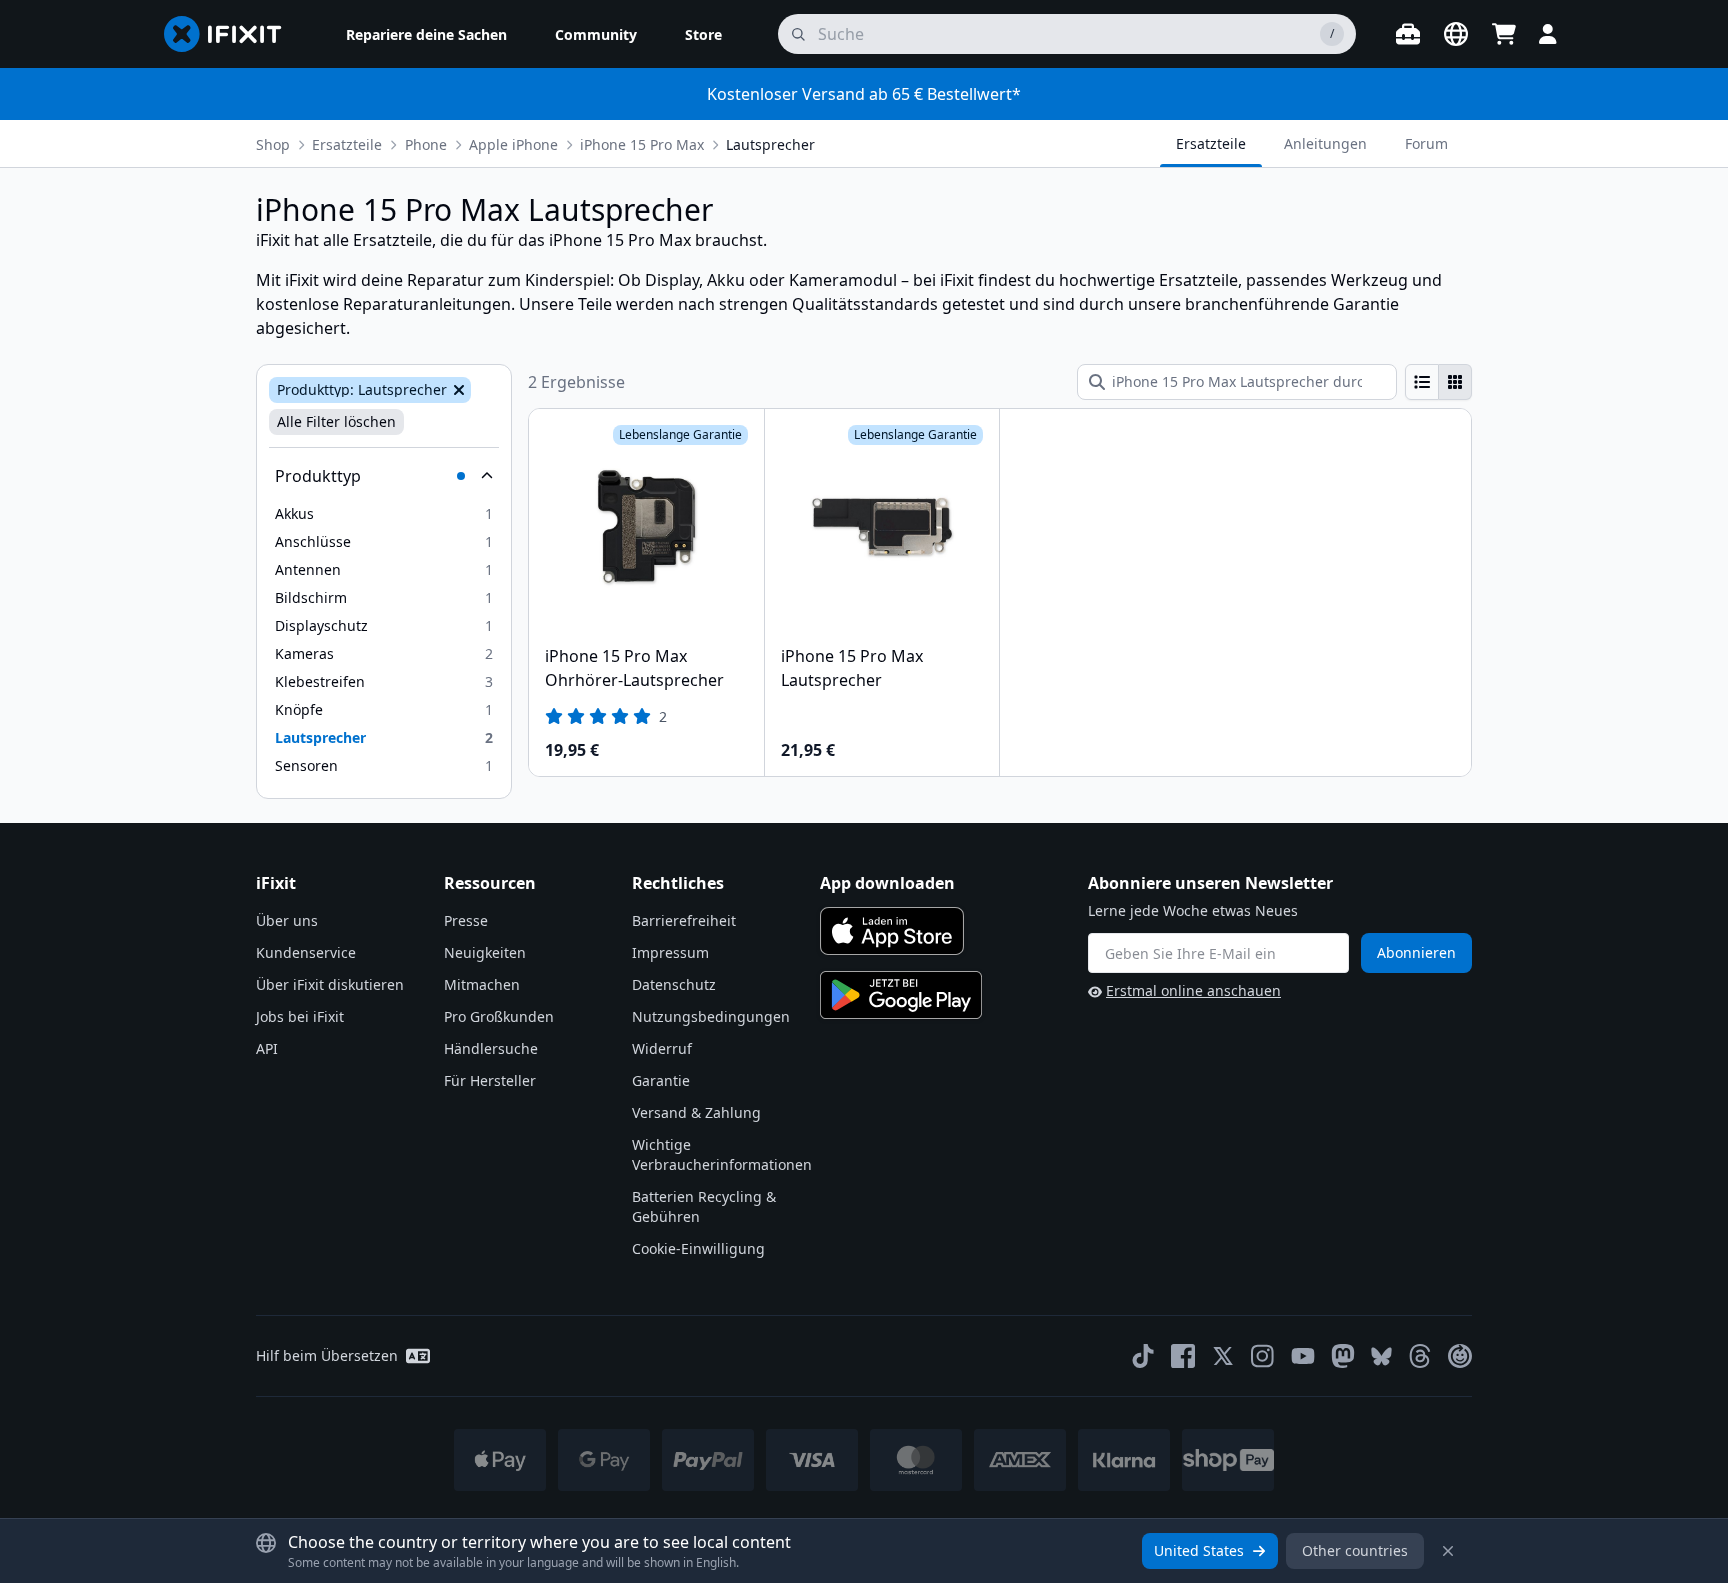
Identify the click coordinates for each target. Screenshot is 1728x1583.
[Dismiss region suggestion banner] (1448, 1551)
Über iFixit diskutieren (330, 984)
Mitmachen (482, 984)
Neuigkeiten (485, 952)
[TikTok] (1143, 1356)
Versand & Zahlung (696, 1112)
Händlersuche (491, 1048)
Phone (426, 144)
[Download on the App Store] (892, 931)
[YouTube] (1303, 1356)
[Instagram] (1263, 1356)
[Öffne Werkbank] (1408, 34)
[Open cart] (1504, 34)
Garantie (661, 1080)
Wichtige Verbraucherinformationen (722, 1154)
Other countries (1355, 1550)
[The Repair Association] (1460, 1356)
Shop (273, 144)
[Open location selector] (1456, 34)
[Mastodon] (1343, 1356)
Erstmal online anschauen (1193, 990)
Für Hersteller (490, 1080)
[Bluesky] (1381, 1356)
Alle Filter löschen (336, 421)
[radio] (1422, 382)
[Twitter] (1223, 1356)
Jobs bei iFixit (300, 1016)
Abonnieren (1416, 952)
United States (1199, 1550)
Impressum (670, 952)
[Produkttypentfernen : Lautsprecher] (457, 390)
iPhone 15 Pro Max (642, 144)
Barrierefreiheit (684, 920)
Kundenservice (306, 952)
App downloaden (887, 883)
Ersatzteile (347, 144)
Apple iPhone (513, 144)
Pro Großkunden (499, 1016)
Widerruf (662, 1048)
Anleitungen (1325, 143)
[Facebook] (1183, 1356)
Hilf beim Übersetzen (327, 1355)
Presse (466, 920)
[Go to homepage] (231, 34)
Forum (1426, 143)
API (267, 1048)
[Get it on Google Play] (901, 995)
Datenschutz (674, 984)
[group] (1438, 382)
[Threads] (1420, 1356)
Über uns (287, 920)
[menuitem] (426, 34)
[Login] (1548, 34)
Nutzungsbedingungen (711, 1016)
